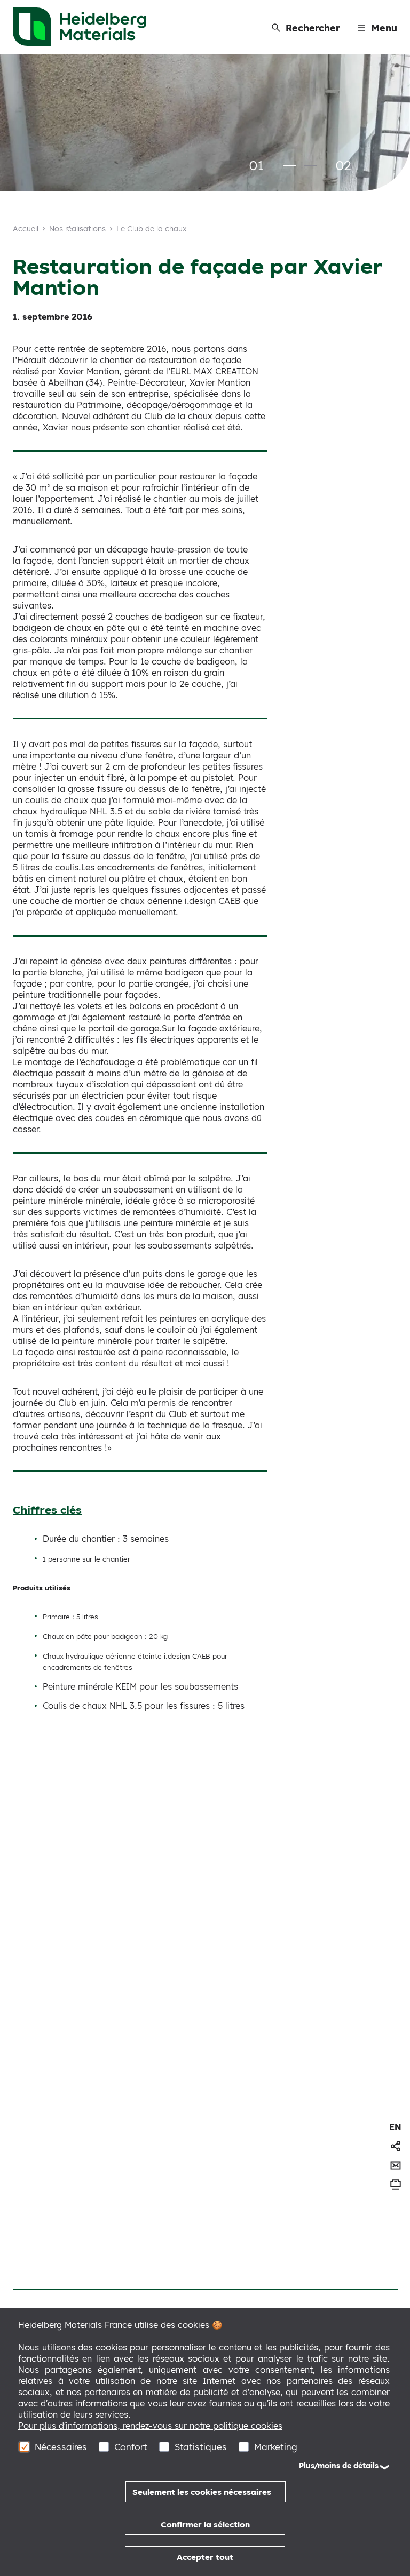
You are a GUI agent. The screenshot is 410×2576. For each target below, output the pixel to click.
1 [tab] (290, 166)
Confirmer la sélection (205, 2525)
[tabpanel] (205, 123)
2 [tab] (310, 166)
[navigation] (395, 2127)
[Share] (396, 2146)
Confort (131, 2447)
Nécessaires (61, 2447)
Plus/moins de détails (339, 2466)
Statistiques (201, 2447)
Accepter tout (205, 2557)
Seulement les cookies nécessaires (202, 2492)
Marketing (276, 2447)
